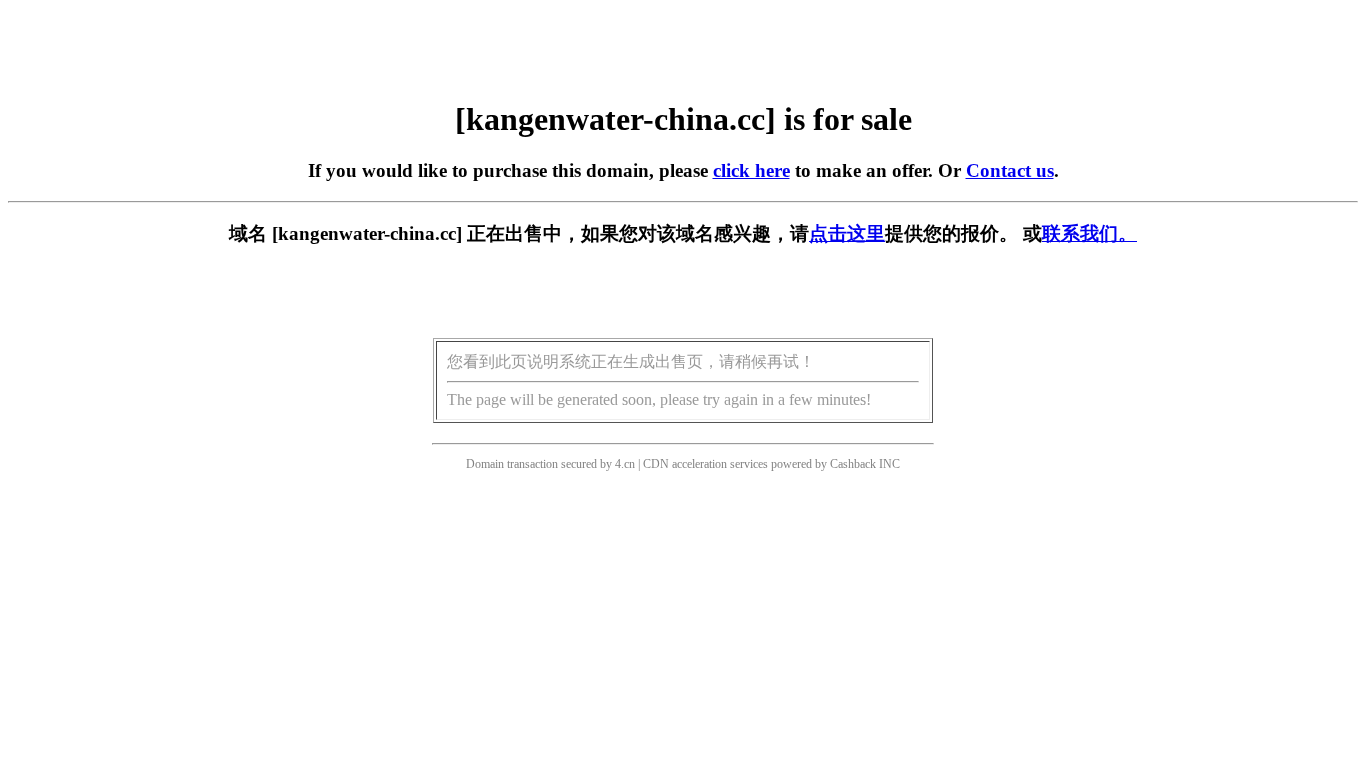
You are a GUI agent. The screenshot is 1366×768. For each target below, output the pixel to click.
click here (751, 170)
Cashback (853, 464)
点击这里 (847, 233)
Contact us (1010, 170)
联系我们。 (1089, 233)
